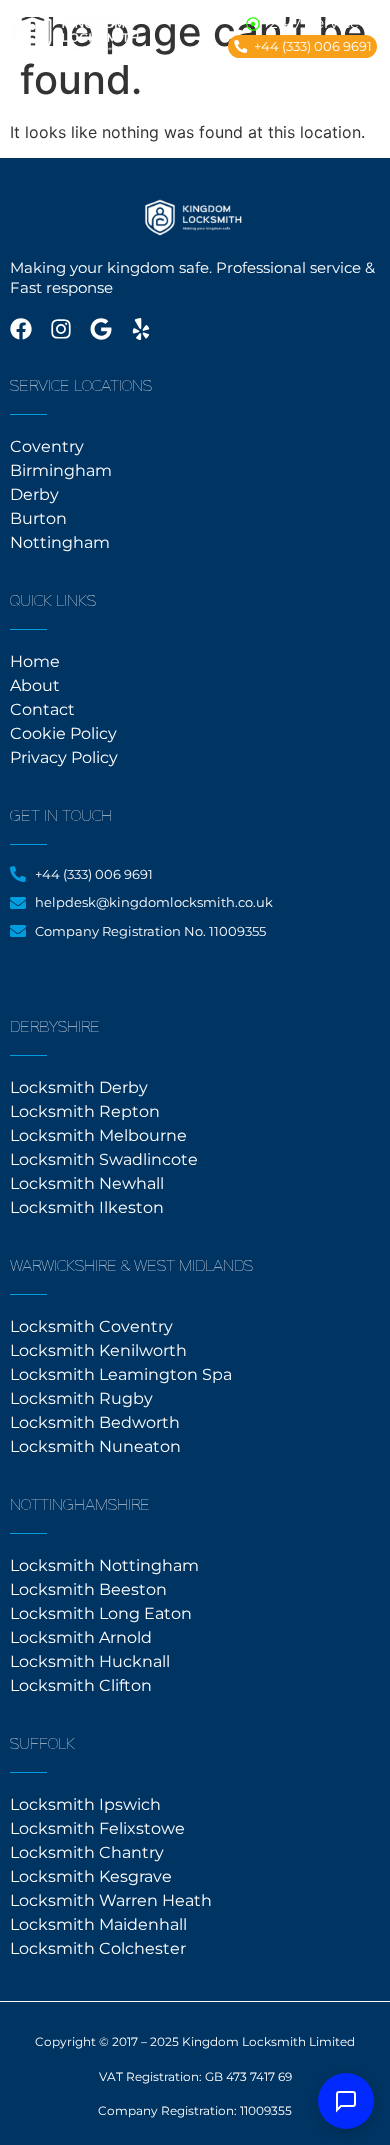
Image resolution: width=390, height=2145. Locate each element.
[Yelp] (141, 329)
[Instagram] (61, 329)
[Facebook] (21, 329)
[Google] (101, 329)
